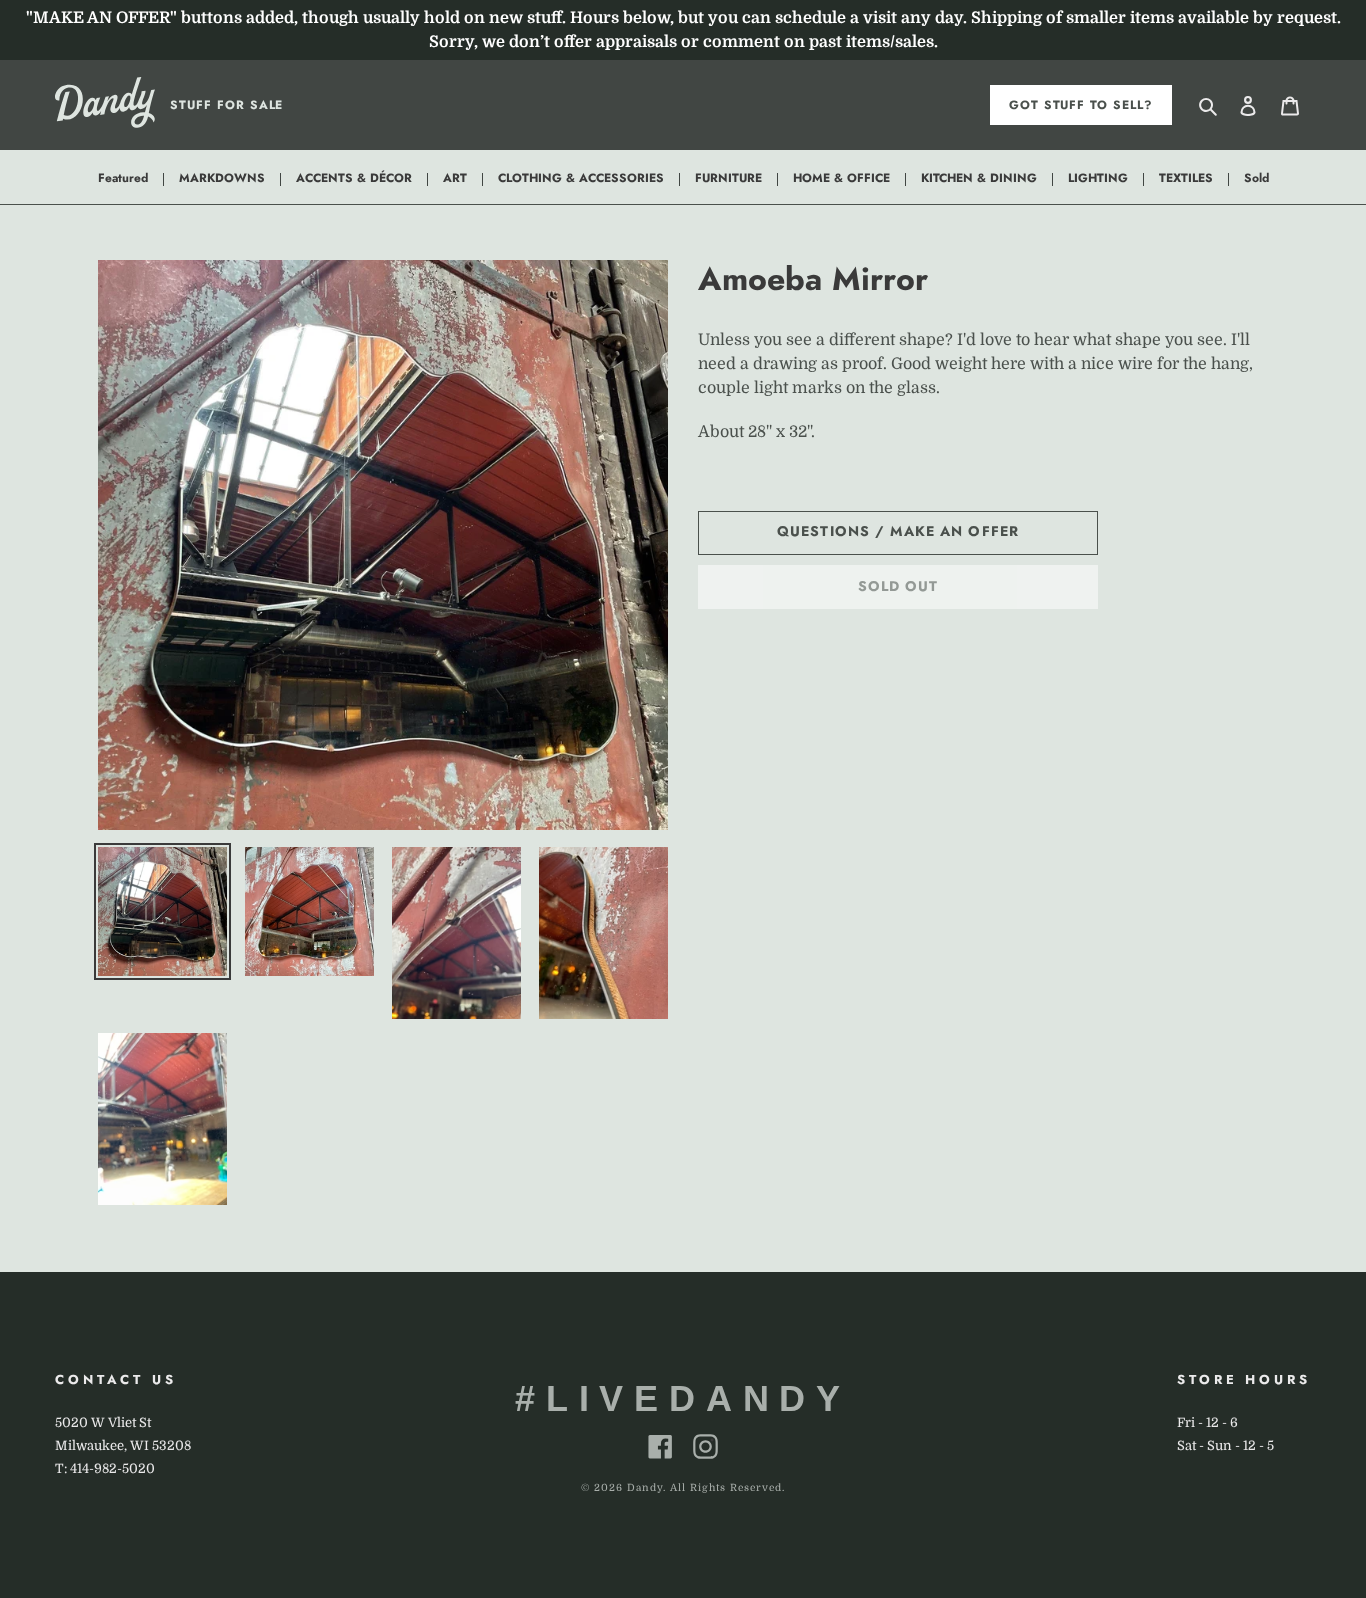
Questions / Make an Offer (898, 531)
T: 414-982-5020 (105, 1468)
